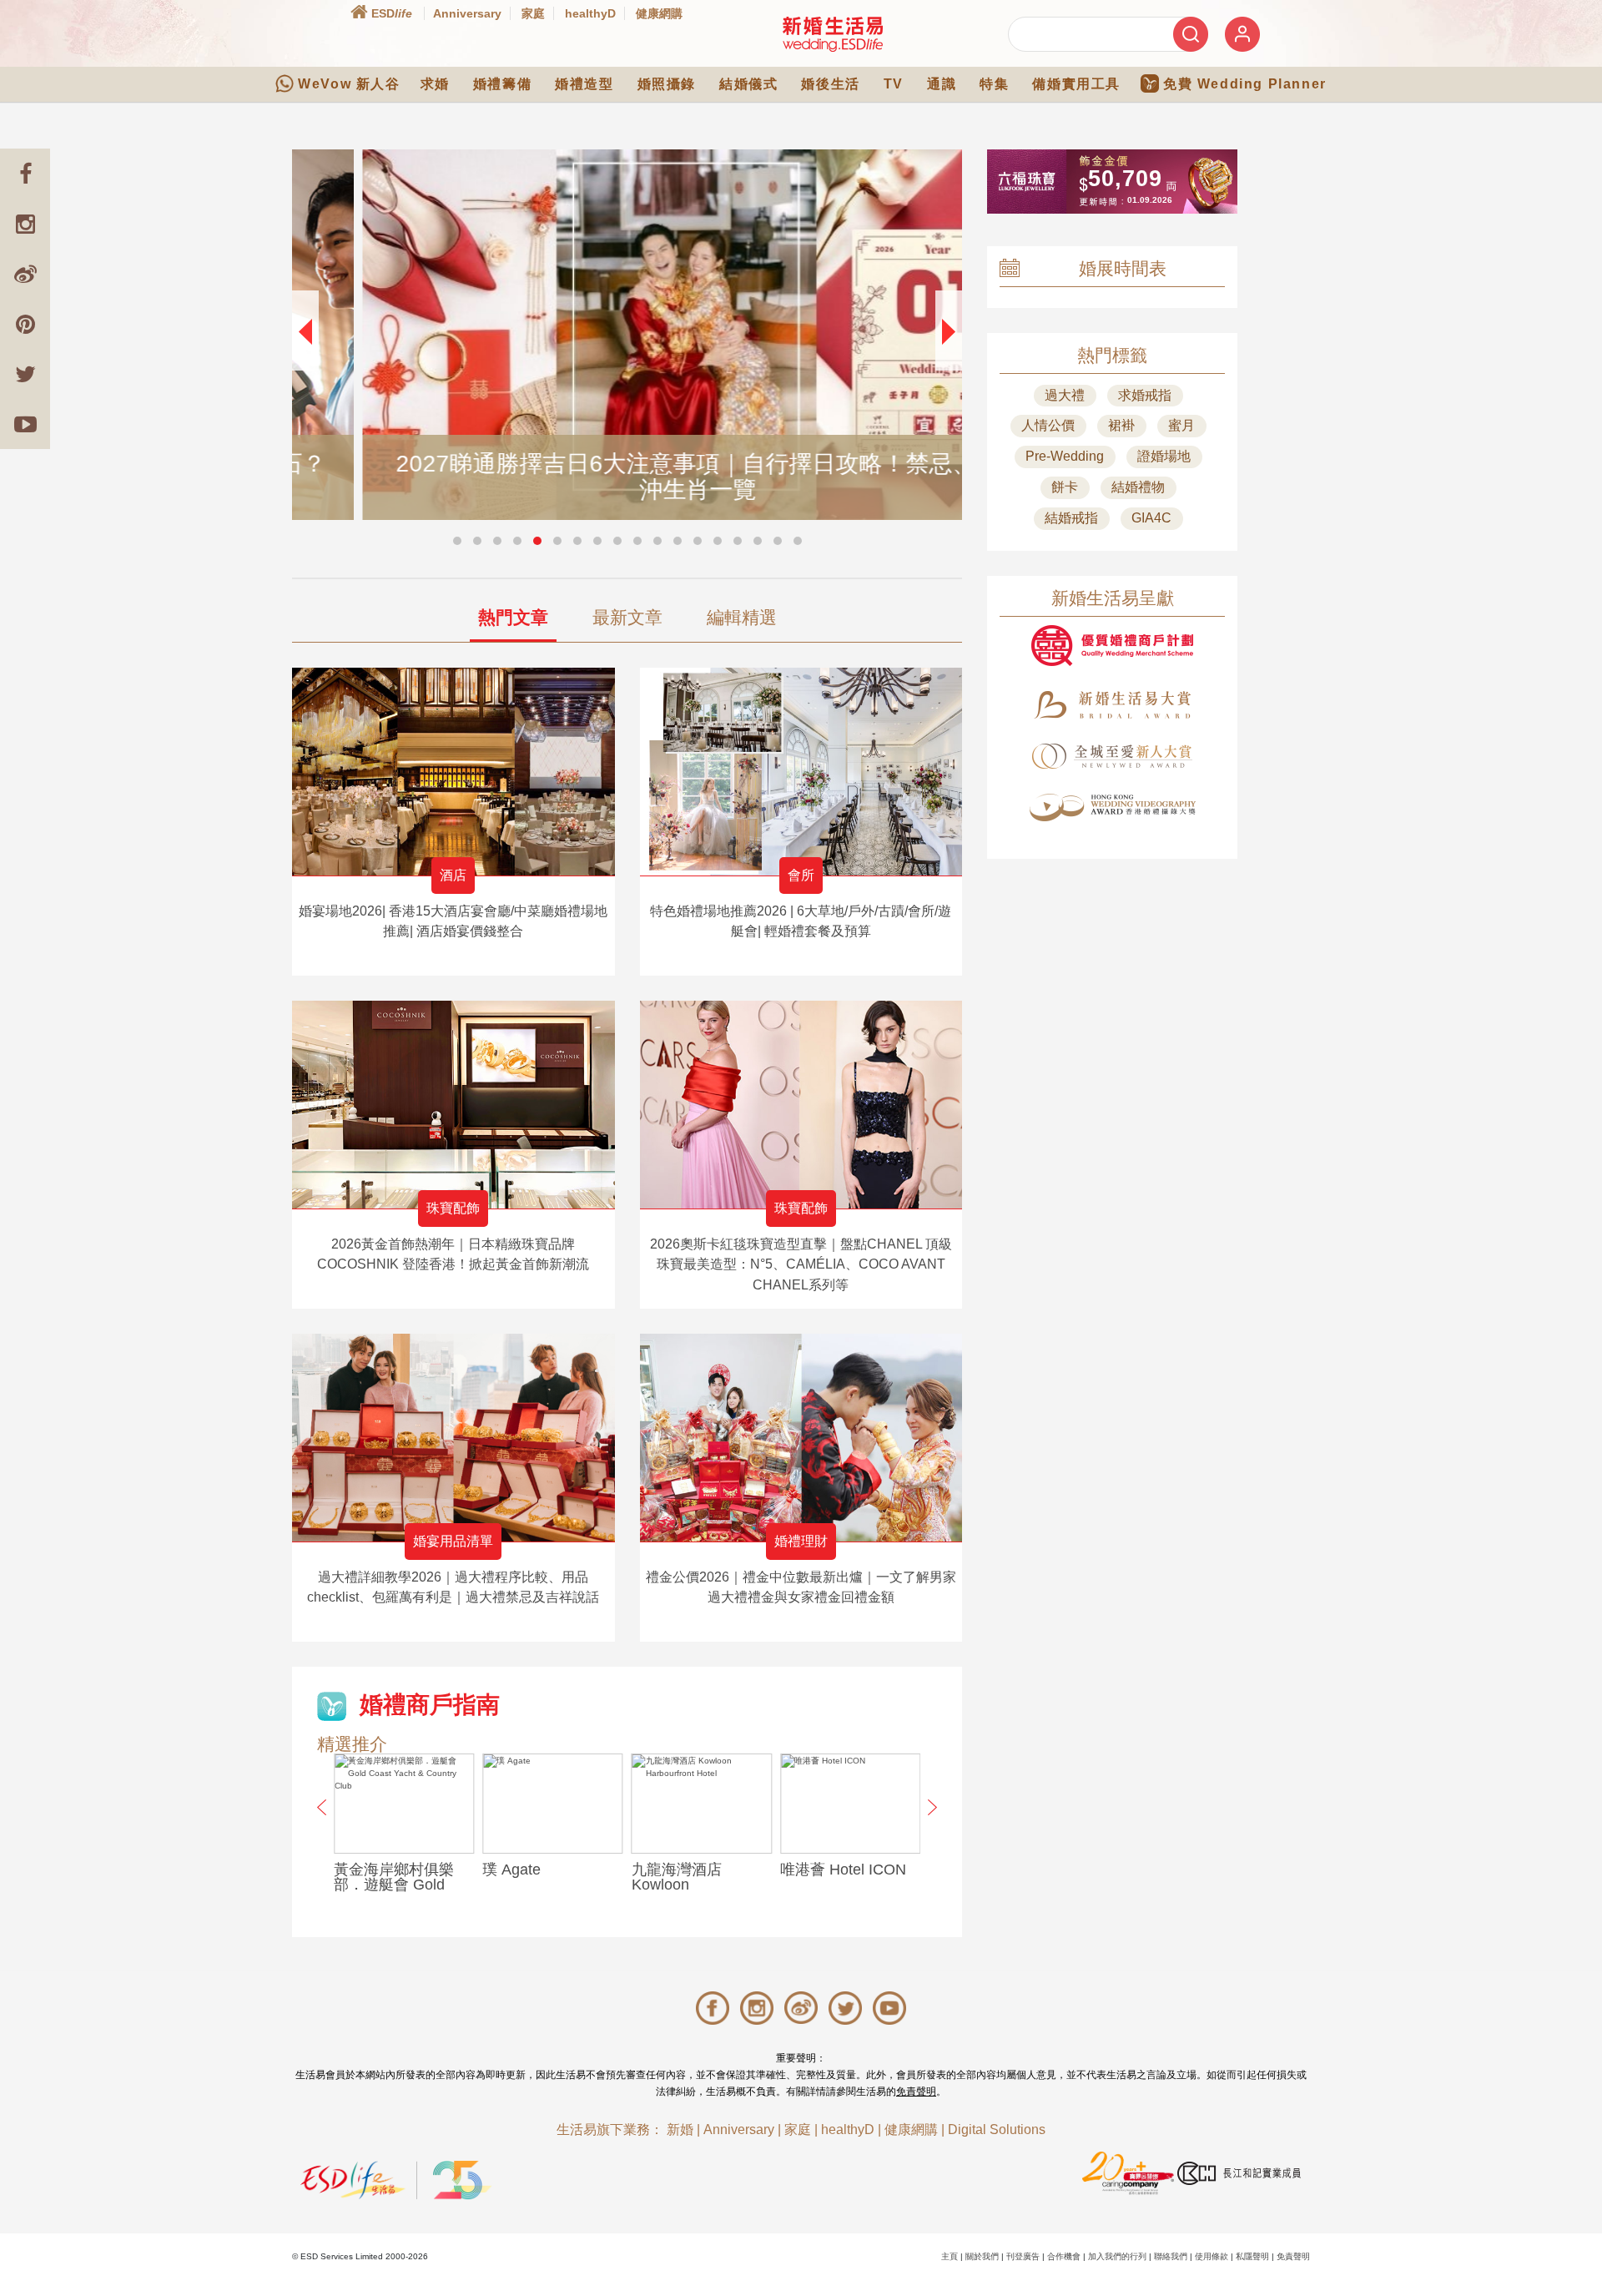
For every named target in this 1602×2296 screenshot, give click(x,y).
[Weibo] (25, 274)
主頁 (950, 2256)
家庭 (533, 13)
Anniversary (467, 13)
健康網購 (659, 13)
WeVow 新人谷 (349, 84)
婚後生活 (830, 84)
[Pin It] (25, 324)
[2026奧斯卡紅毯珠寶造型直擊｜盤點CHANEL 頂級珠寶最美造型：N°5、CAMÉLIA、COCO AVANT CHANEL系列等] (801, 1105)
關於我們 (982, 2256)
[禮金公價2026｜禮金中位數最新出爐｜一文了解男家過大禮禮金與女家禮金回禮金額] (801, 1438)
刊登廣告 (1023, 2256)
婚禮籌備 (502, 84)
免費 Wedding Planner (1245, 84)
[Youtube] (25, 424)
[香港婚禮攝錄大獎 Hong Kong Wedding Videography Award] (1112, 807)
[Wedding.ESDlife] (833, 34)
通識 (942, 84)
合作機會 (1064, 2256)
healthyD (590, 13)
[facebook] (25, 174)
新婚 (680, 2129)
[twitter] (25, 374)
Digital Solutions (997, 2129)
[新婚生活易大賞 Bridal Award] (1112, 705)
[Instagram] (25, 224)
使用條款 (1212, 2256)
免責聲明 (916, 2092)
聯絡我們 (1171, 2256)
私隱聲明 (1252, 2256)
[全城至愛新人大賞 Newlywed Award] (1112, 756)
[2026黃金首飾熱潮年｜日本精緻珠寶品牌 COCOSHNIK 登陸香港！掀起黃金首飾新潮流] (453, 1105)
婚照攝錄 (667, 84)
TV (894, 84)
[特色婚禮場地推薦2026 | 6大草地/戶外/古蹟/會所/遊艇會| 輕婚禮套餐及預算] (801, 772)
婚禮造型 (584, 84)
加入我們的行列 (1117, 2256)
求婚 (435, 84)
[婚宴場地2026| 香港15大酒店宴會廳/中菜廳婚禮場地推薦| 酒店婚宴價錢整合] (453, 772)
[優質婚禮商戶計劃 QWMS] (1112, 646)
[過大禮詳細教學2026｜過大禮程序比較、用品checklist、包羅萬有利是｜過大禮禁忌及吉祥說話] (453, 1438)
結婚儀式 (748, 84)
